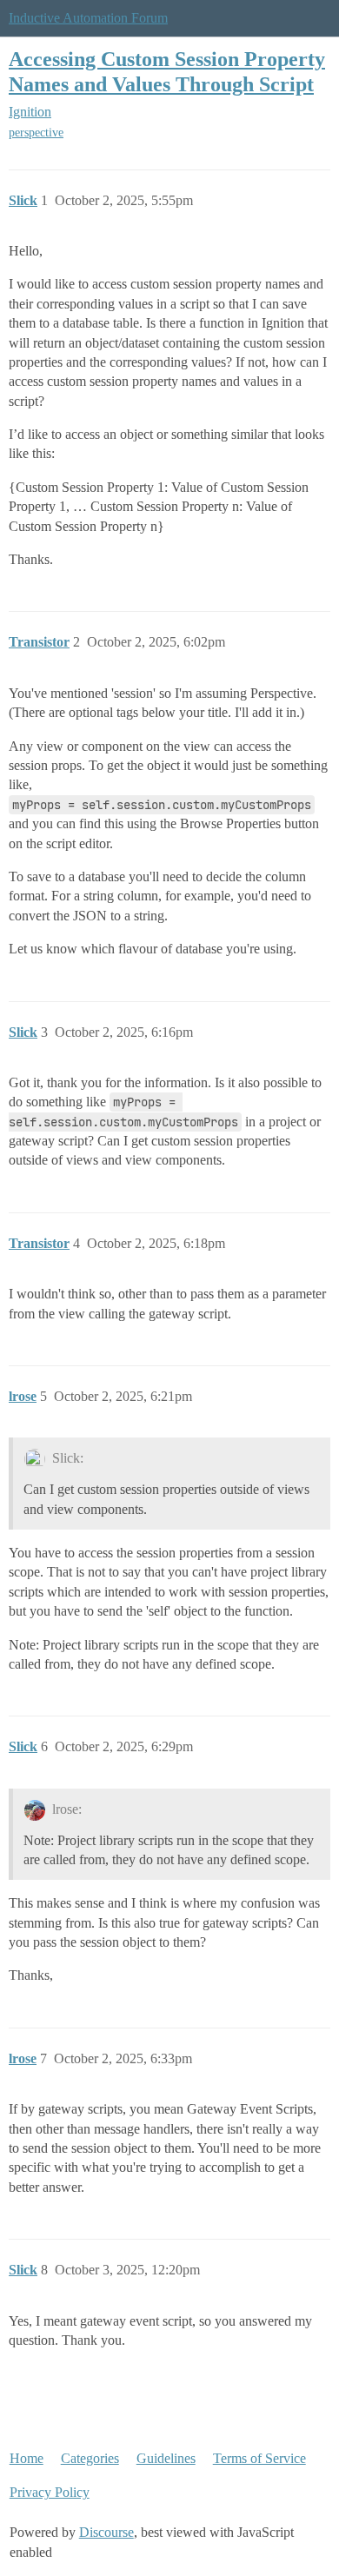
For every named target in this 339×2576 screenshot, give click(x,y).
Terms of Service (259, 2458)
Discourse (106, 2532)
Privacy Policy (50, 2492)
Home (27, 2458)
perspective (36, 133)
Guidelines (166, 2458)
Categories (90, 2458)
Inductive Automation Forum (88, 18)
